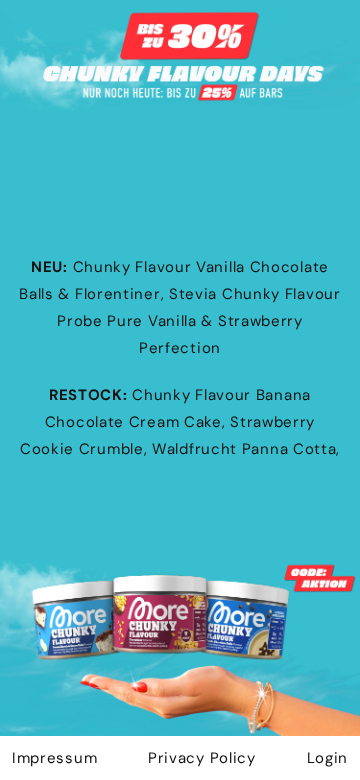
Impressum (54, 758)
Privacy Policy (202, 758)
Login (328, 758)
